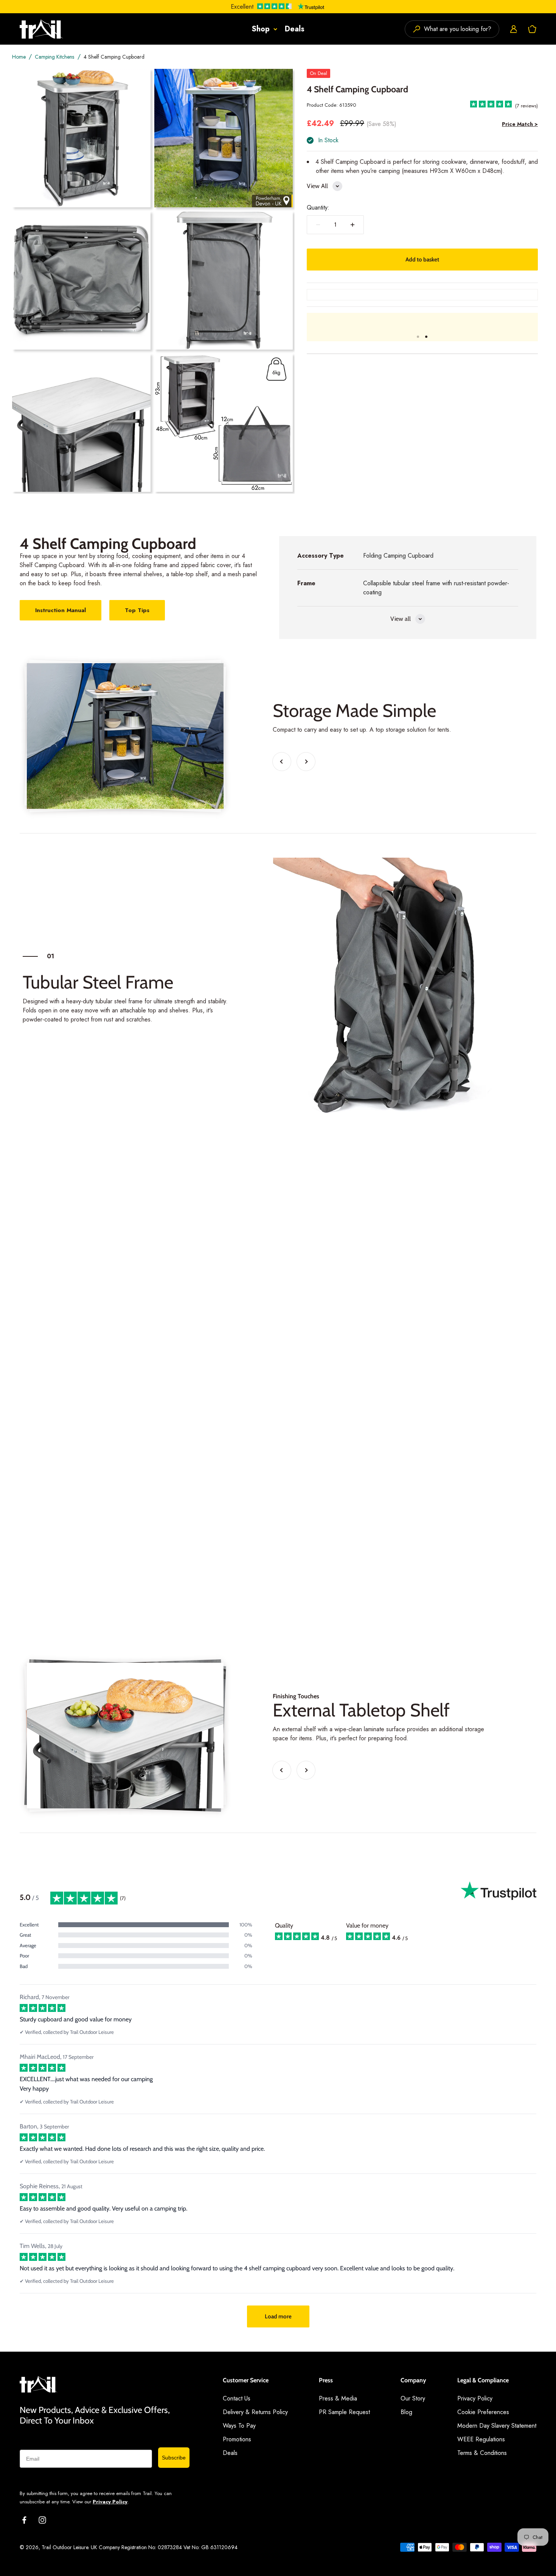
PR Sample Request (344, 2412)
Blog (406, 2412)
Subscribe (174, 2458)
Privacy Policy (110, 2502)
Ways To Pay (239, 2426)
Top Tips (137, 610)
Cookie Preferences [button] (483, 2412)
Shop (261, 29)
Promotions (237, 2439)
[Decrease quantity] (318, 225)
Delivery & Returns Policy (255, 2412)
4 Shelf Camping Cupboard (114, 57)
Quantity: (318, 208)
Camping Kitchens (54, 57)
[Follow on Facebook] (24, 2520)
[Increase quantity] (353, 225)
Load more (278, 2316)
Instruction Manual (61, 610)
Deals (295, 29)
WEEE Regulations (481, 2439)
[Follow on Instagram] (42, 2520)
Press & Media (338, 2398)
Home (19, 57)
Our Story (413, 2398)
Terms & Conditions (482, 2453)
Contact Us (237, 2398)
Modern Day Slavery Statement (497, 2426)
